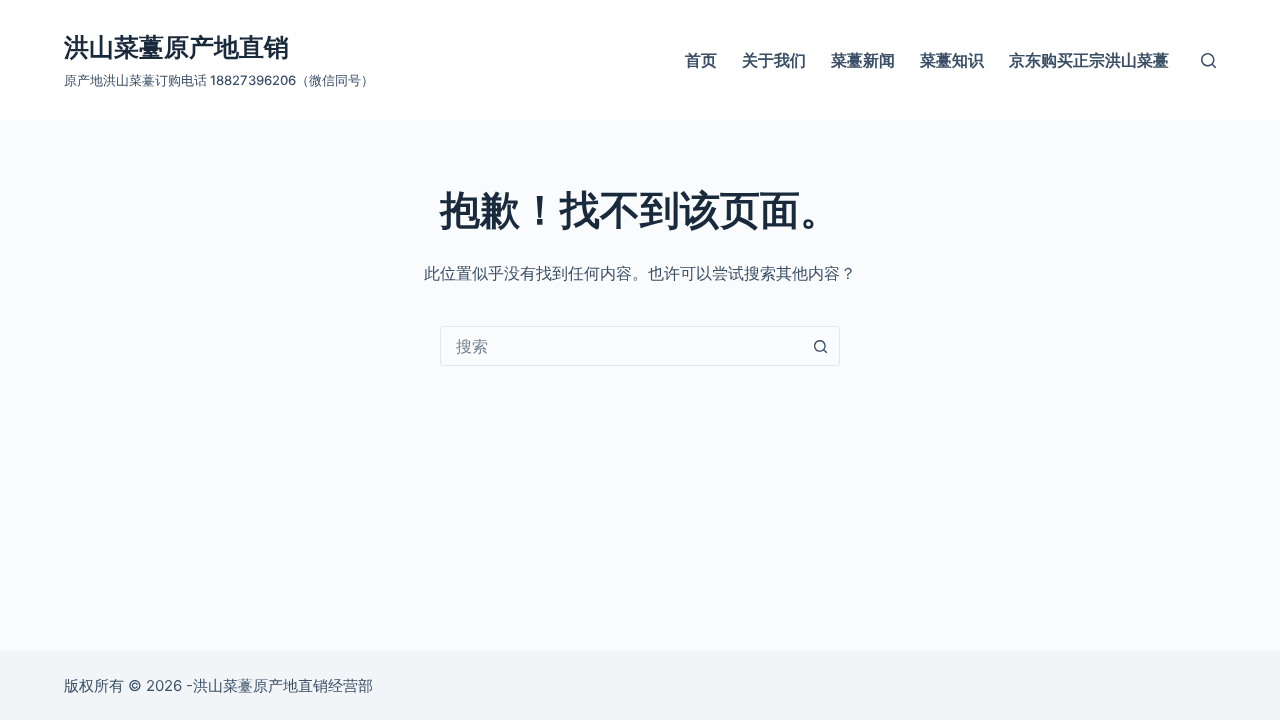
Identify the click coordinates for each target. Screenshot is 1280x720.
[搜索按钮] (820, 346)
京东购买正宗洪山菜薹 (1089, 60)
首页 (701, 60)
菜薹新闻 (863, 60)
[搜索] (1208, 60)
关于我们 (774, 60)
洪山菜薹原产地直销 (176, 47)
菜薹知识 (952, 60)
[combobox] (621, 346)
